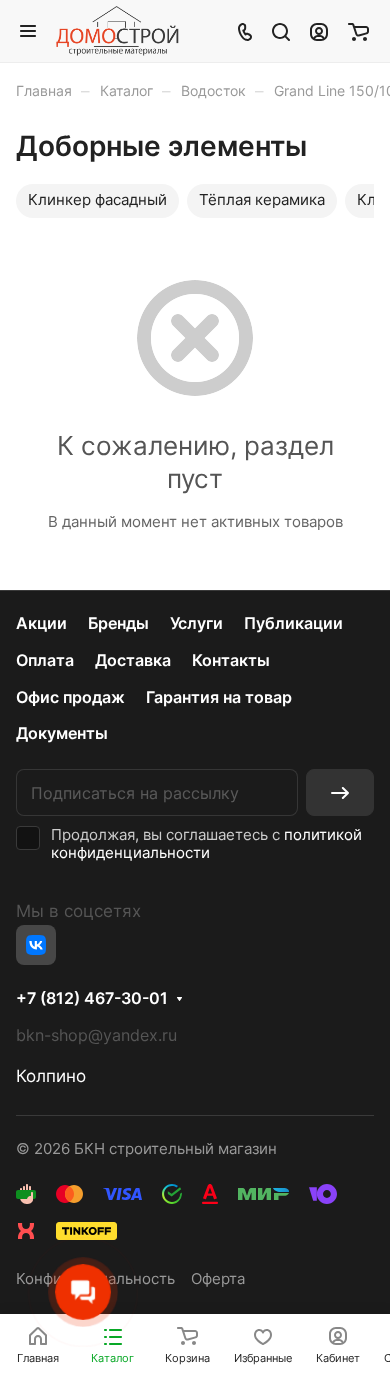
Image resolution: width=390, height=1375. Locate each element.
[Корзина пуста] (358, 31)
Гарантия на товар (219, 697)
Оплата (45, 660)
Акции (41, 623)
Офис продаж (70, 697)
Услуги (196, 623)
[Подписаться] (340, 792)
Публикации (293, 623)
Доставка (133, 660)
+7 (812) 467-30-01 (92, 999)
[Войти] (319, 31)
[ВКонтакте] (36, 945)
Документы (62, 733)
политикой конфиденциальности (206, 844)
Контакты (231, 660)
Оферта (218, 1279)
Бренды (118, 623)
